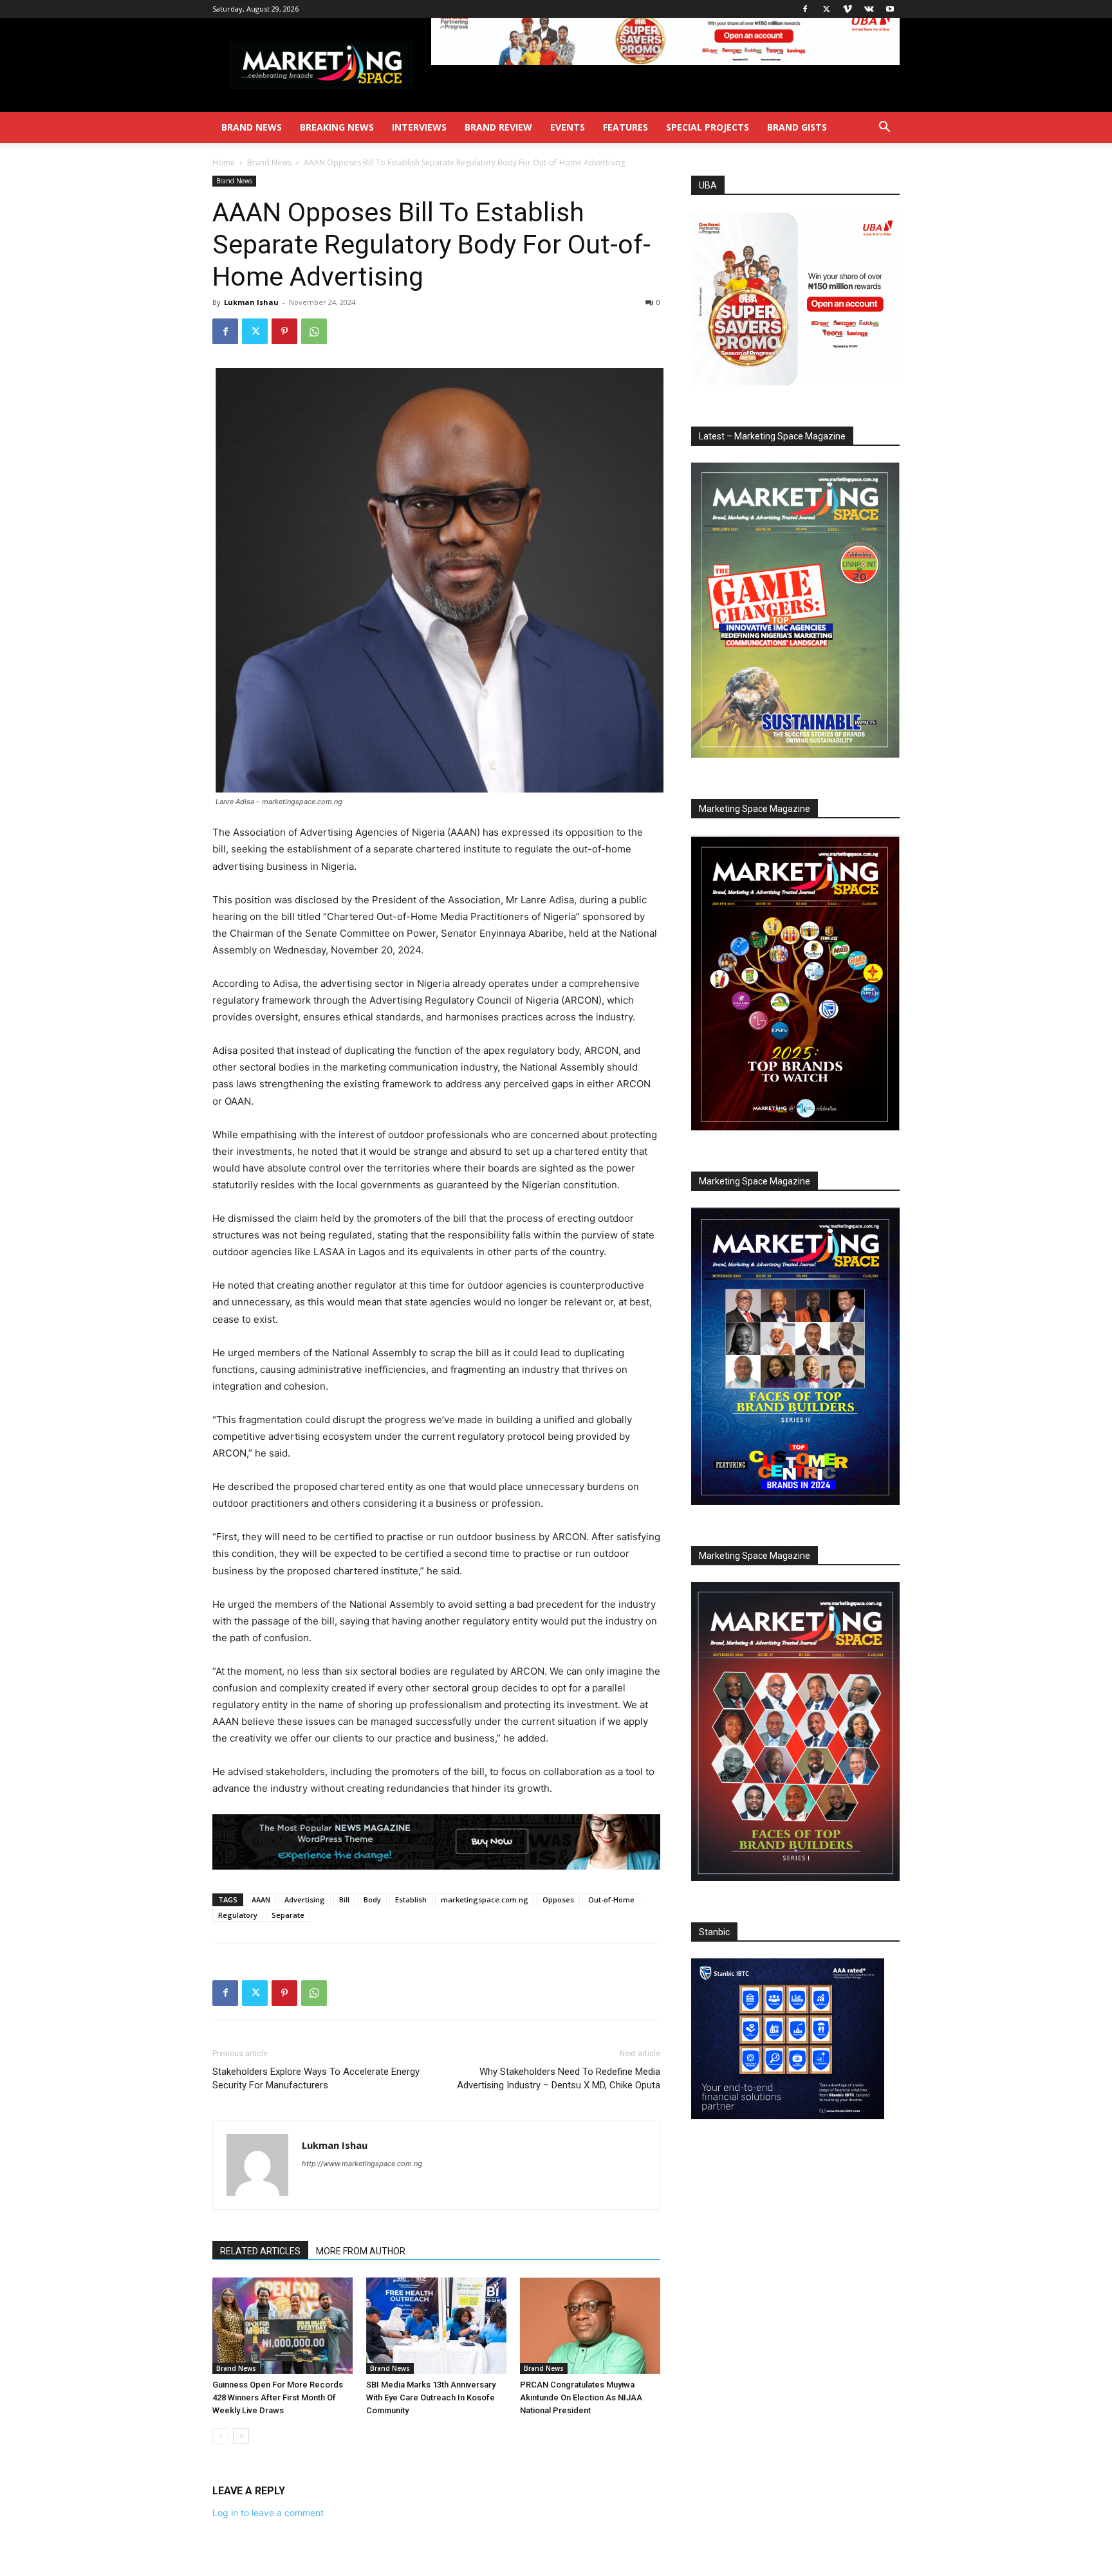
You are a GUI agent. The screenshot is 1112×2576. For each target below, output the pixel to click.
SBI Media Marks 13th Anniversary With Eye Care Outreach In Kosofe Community (431, 2397)
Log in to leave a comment (268, 2513)
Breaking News (337, 127)
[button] (884, 128)
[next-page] (241, 2436)
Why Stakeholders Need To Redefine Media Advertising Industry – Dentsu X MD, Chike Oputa (559, 2078)
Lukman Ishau (251, 302)
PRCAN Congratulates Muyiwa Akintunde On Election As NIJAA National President (581, 2397)
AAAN (261, 1900)
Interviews (419, 127)
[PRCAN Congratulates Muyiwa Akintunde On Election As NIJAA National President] (590, 2326)
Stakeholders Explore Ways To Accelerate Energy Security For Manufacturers (316, 2078)
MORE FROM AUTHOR (361, 2251)
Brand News (252, 127)
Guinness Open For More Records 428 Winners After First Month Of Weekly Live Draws (278, 2397)
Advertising (305, 1900)
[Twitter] (826, 9)
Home (224, 162)
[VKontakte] (869, 9)
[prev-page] (220, 2436)
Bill (344, 1900)
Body (372, 1900)
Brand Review (498, 127)
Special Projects (708, 127)
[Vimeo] (848, 9)
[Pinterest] (284, 331)
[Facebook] (805, 9)
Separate (288, 1915)
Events (568, 127)
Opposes (558, 1900)
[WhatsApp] (314, 331)
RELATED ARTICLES (260, 2251)
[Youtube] (890, 9)
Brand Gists (797, 127)
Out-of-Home (611, 1900)
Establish (411, 1900)
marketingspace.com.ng (485, 1900)
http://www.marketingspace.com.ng (362, 2164)
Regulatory (238, 1915)
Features (625, 127)
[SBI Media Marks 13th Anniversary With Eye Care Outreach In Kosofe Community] (436, 2326)
